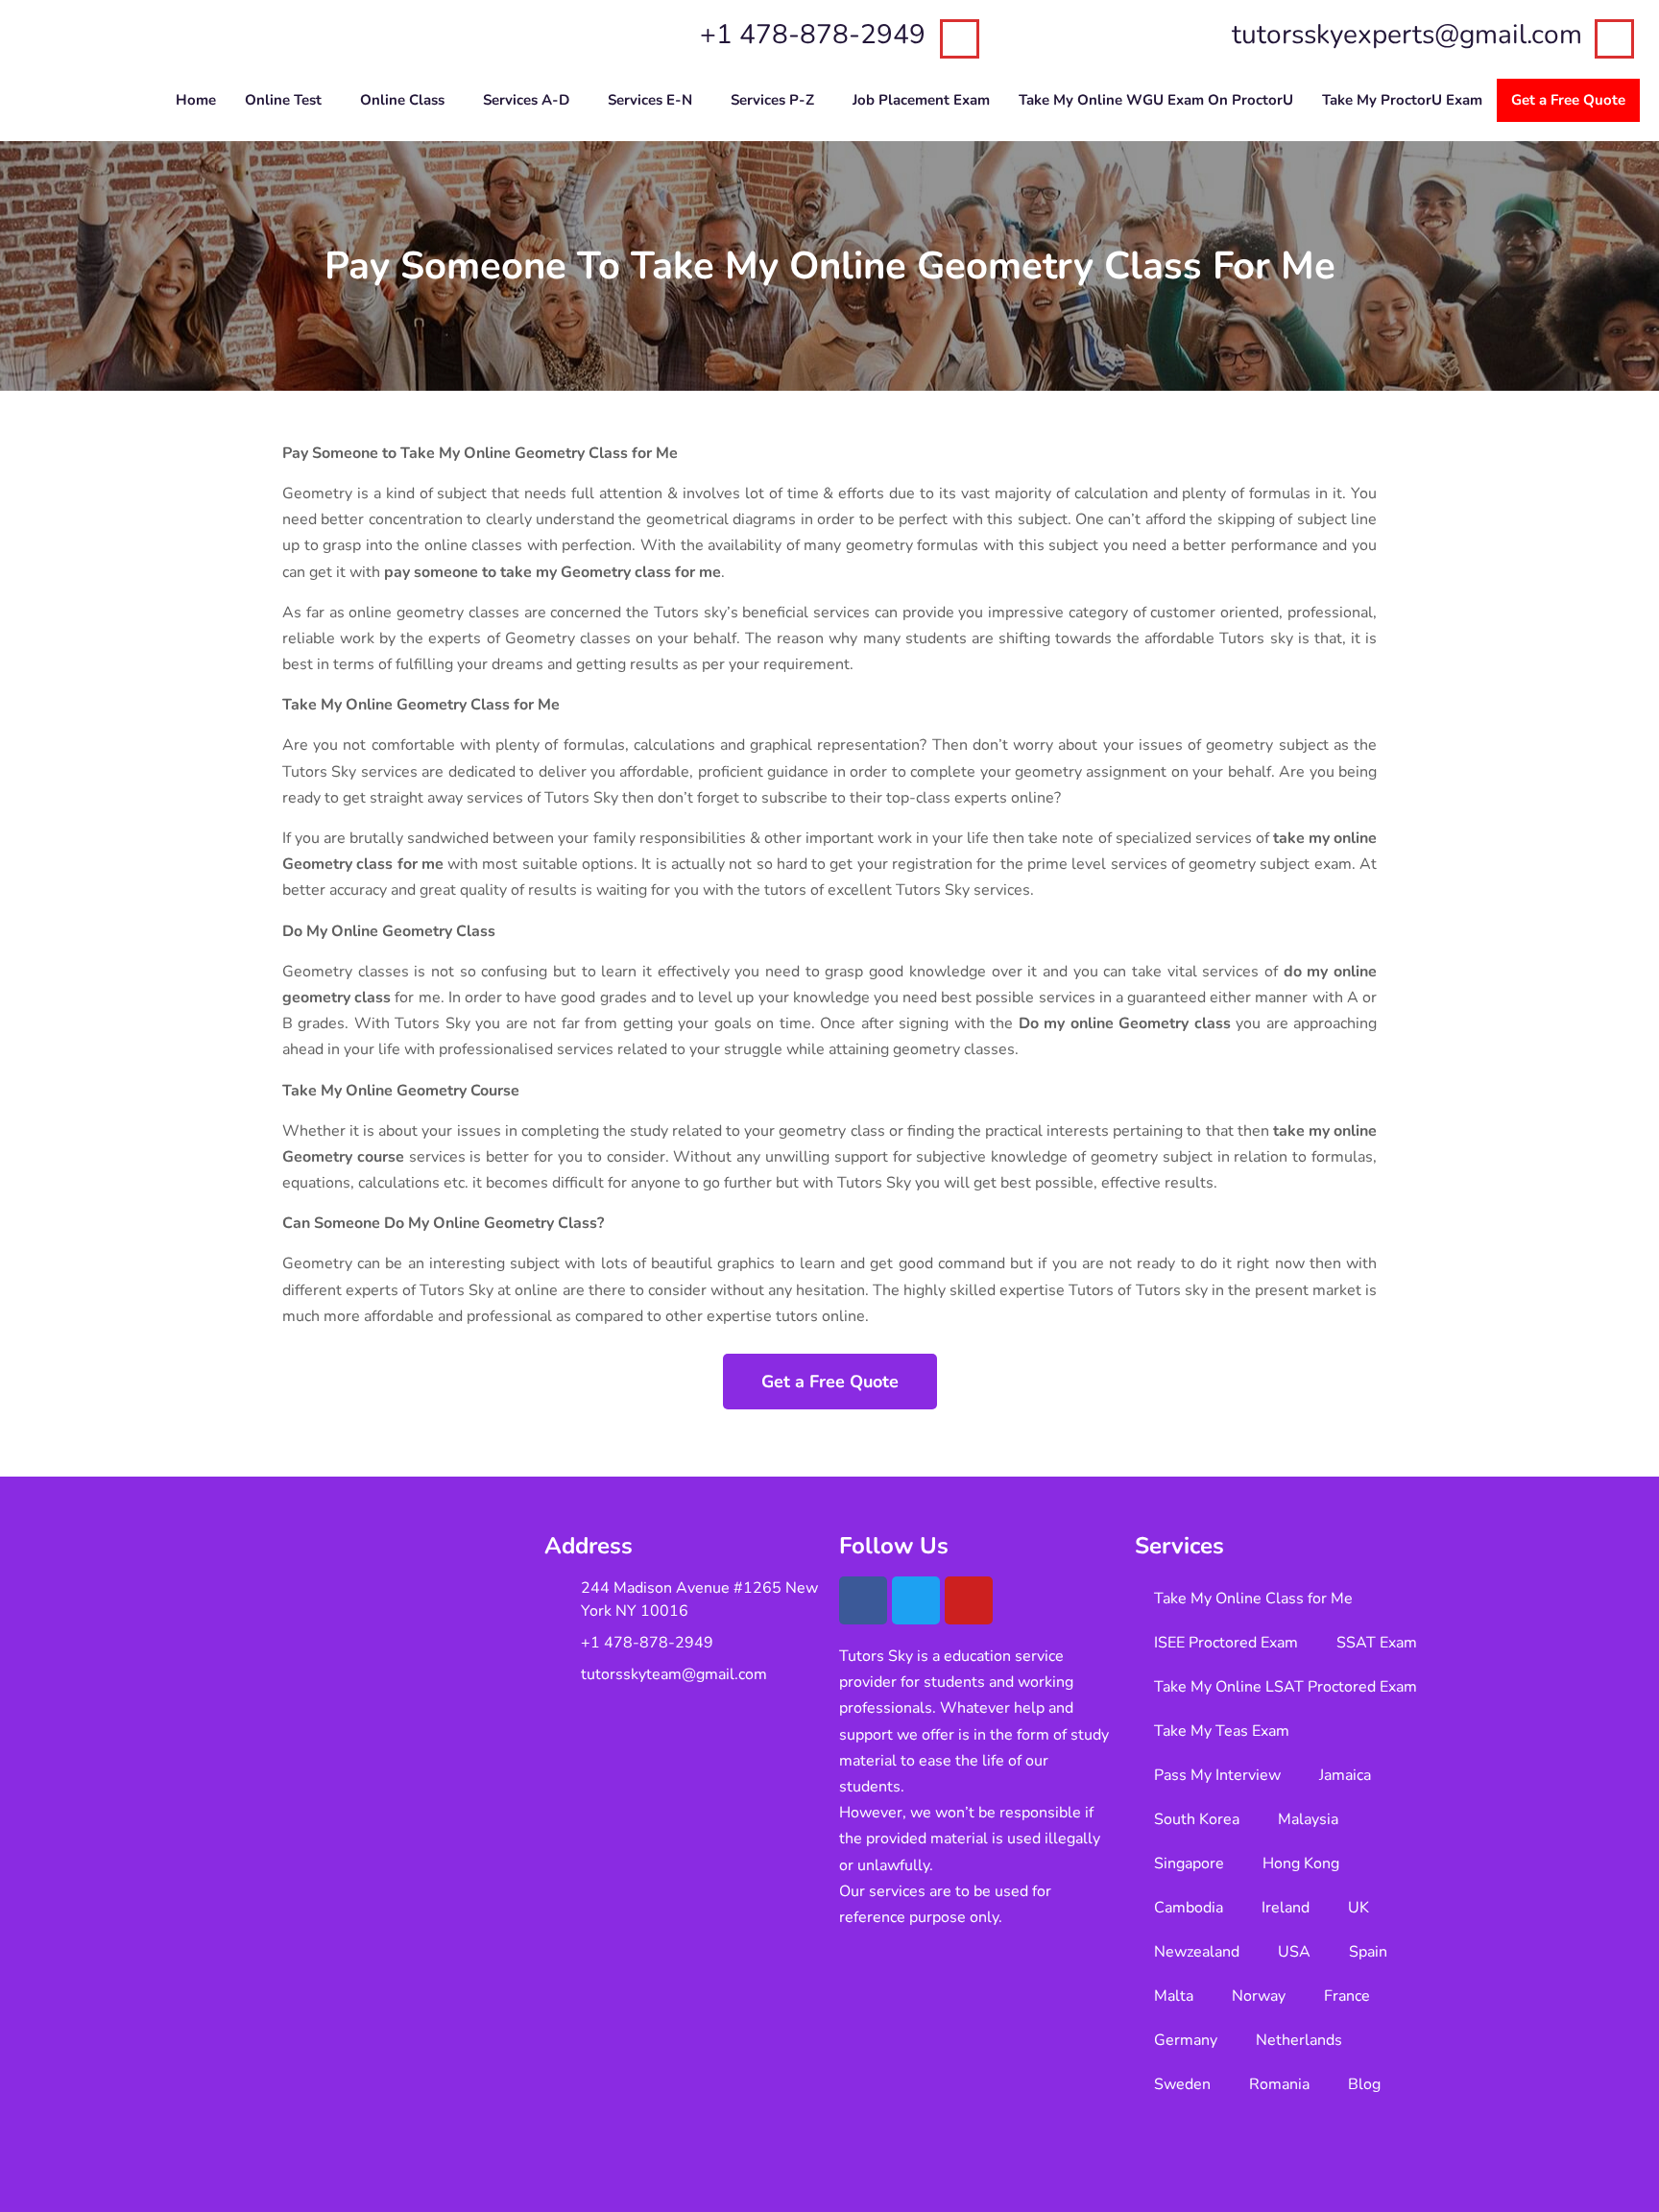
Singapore (1189, 1863)
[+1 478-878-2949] (960, 39)
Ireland (1286, 1908)
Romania (1279, 2084)
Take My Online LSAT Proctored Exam (1286, 1687)
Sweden (1182, 2084)
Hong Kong (1301, 1863)
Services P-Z (772, 100)
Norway (1259, 1996)
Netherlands (1299, 2040)
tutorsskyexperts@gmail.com (1407, 35)
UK (1358, 1908)
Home (196, 100)
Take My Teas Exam (1222, 1731)
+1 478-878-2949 (813, 35)
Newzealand (1197, 1952)
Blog (1364, 2084)
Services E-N (650, 100)
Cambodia (1189, 1908)
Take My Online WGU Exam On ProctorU (1156, 100)
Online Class (402, 100)
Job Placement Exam (921, 100)
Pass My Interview (1217, 1775)
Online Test (283, 100)
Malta (1174, 1996)
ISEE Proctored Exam (1226, 1643)
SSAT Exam (1377, 1643)
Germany (1186, 2040)
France (1347, 1996)
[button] (288, 100)
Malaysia (1308, 1819)
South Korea (1197, 1819)
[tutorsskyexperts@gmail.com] (1614, 39)
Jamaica (1345, 1775)
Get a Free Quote (1568, 100)
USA (1294, 1952)
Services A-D (526, 100)
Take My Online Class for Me (1253, 1599)
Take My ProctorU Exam (1402, 100)
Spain (1368, 1952)
